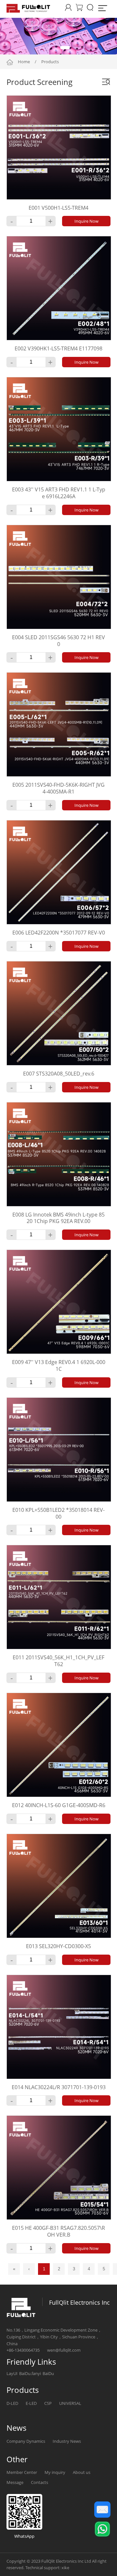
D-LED (12, 2403)
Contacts (39, 2482)
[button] (42, 48)
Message (15, 2482)
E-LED (31, 2403)
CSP (48, 2403)
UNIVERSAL (70, 2403)
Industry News (67, 2441)
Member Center (22, 2472)
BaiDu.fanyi (30, 2373)
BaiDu (48, 2373)
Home (24, 62)
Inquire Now (86, 221)
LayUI (12, 2373)
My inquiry (55, 2472)
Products (50, 62)
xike (65, 2568)
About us (82, 2472)
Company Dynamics (26, 2441)
